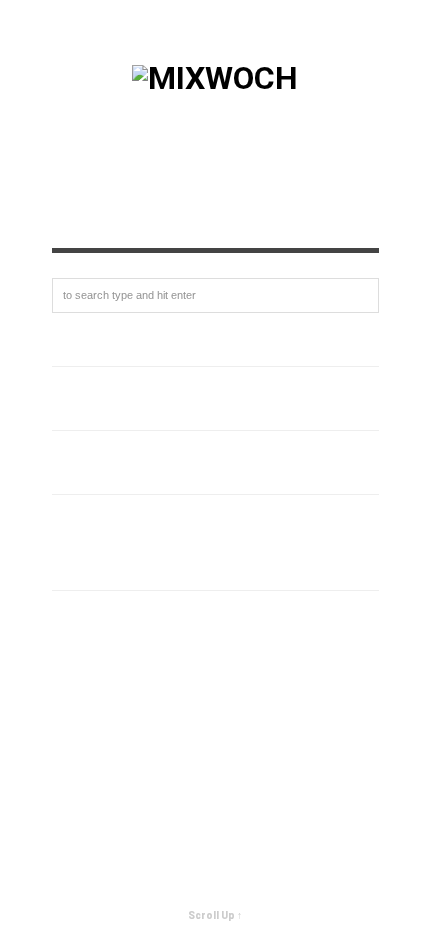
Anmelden (90, 614)
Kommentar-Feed (118, 679)
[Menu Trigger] (381, 42)
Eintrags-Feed (106, 647)
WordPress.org (111, 711)
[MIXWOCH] (215, 78)
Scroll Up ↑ (215, 915)
